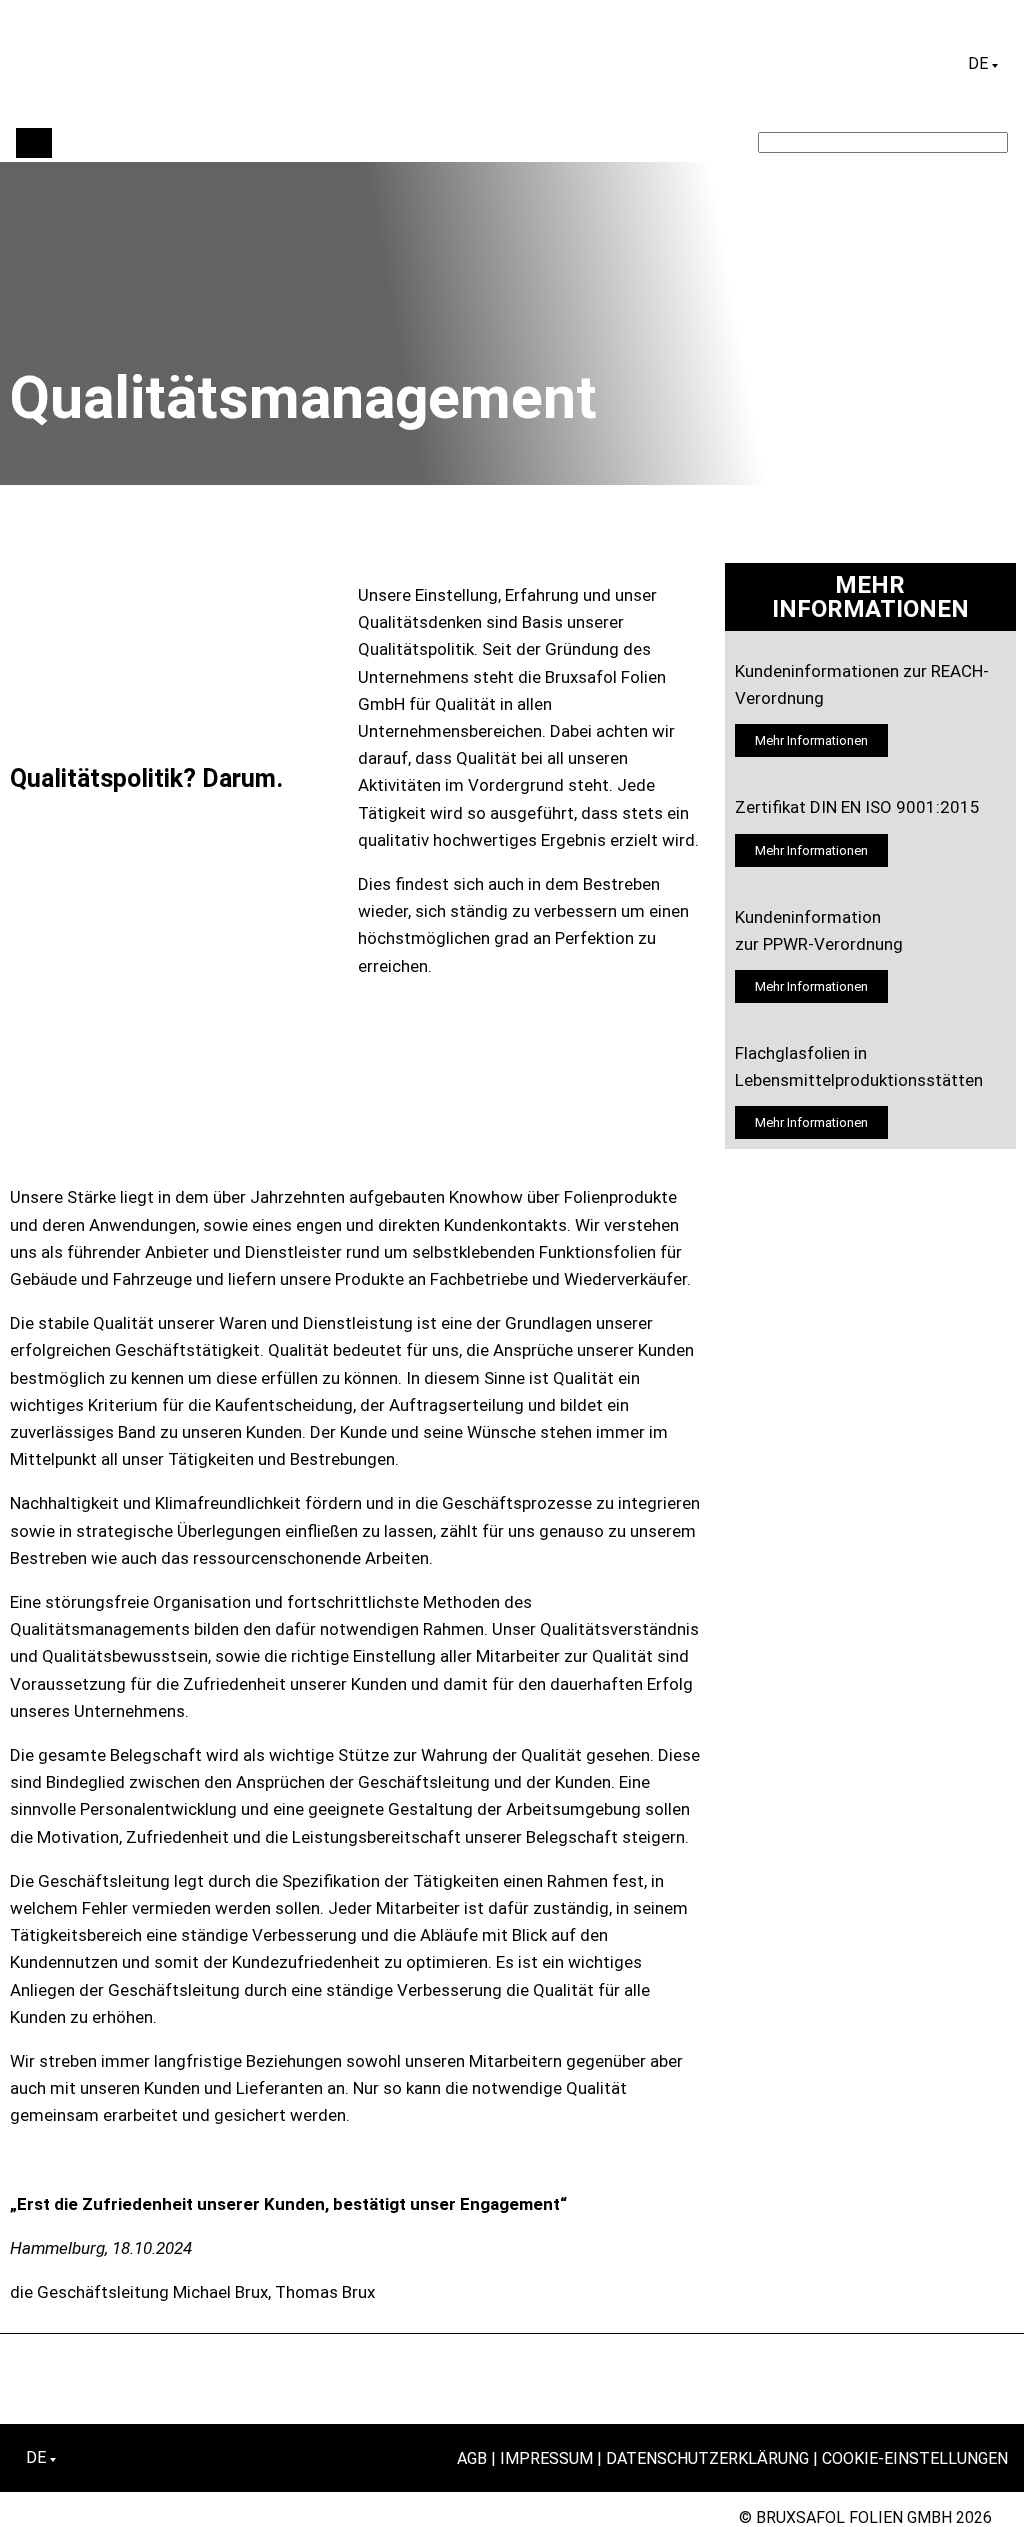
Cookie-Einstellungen (915, 2458)
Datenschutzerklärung (707, 2458)
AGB (472, 2458)
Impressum (546, 2458)
